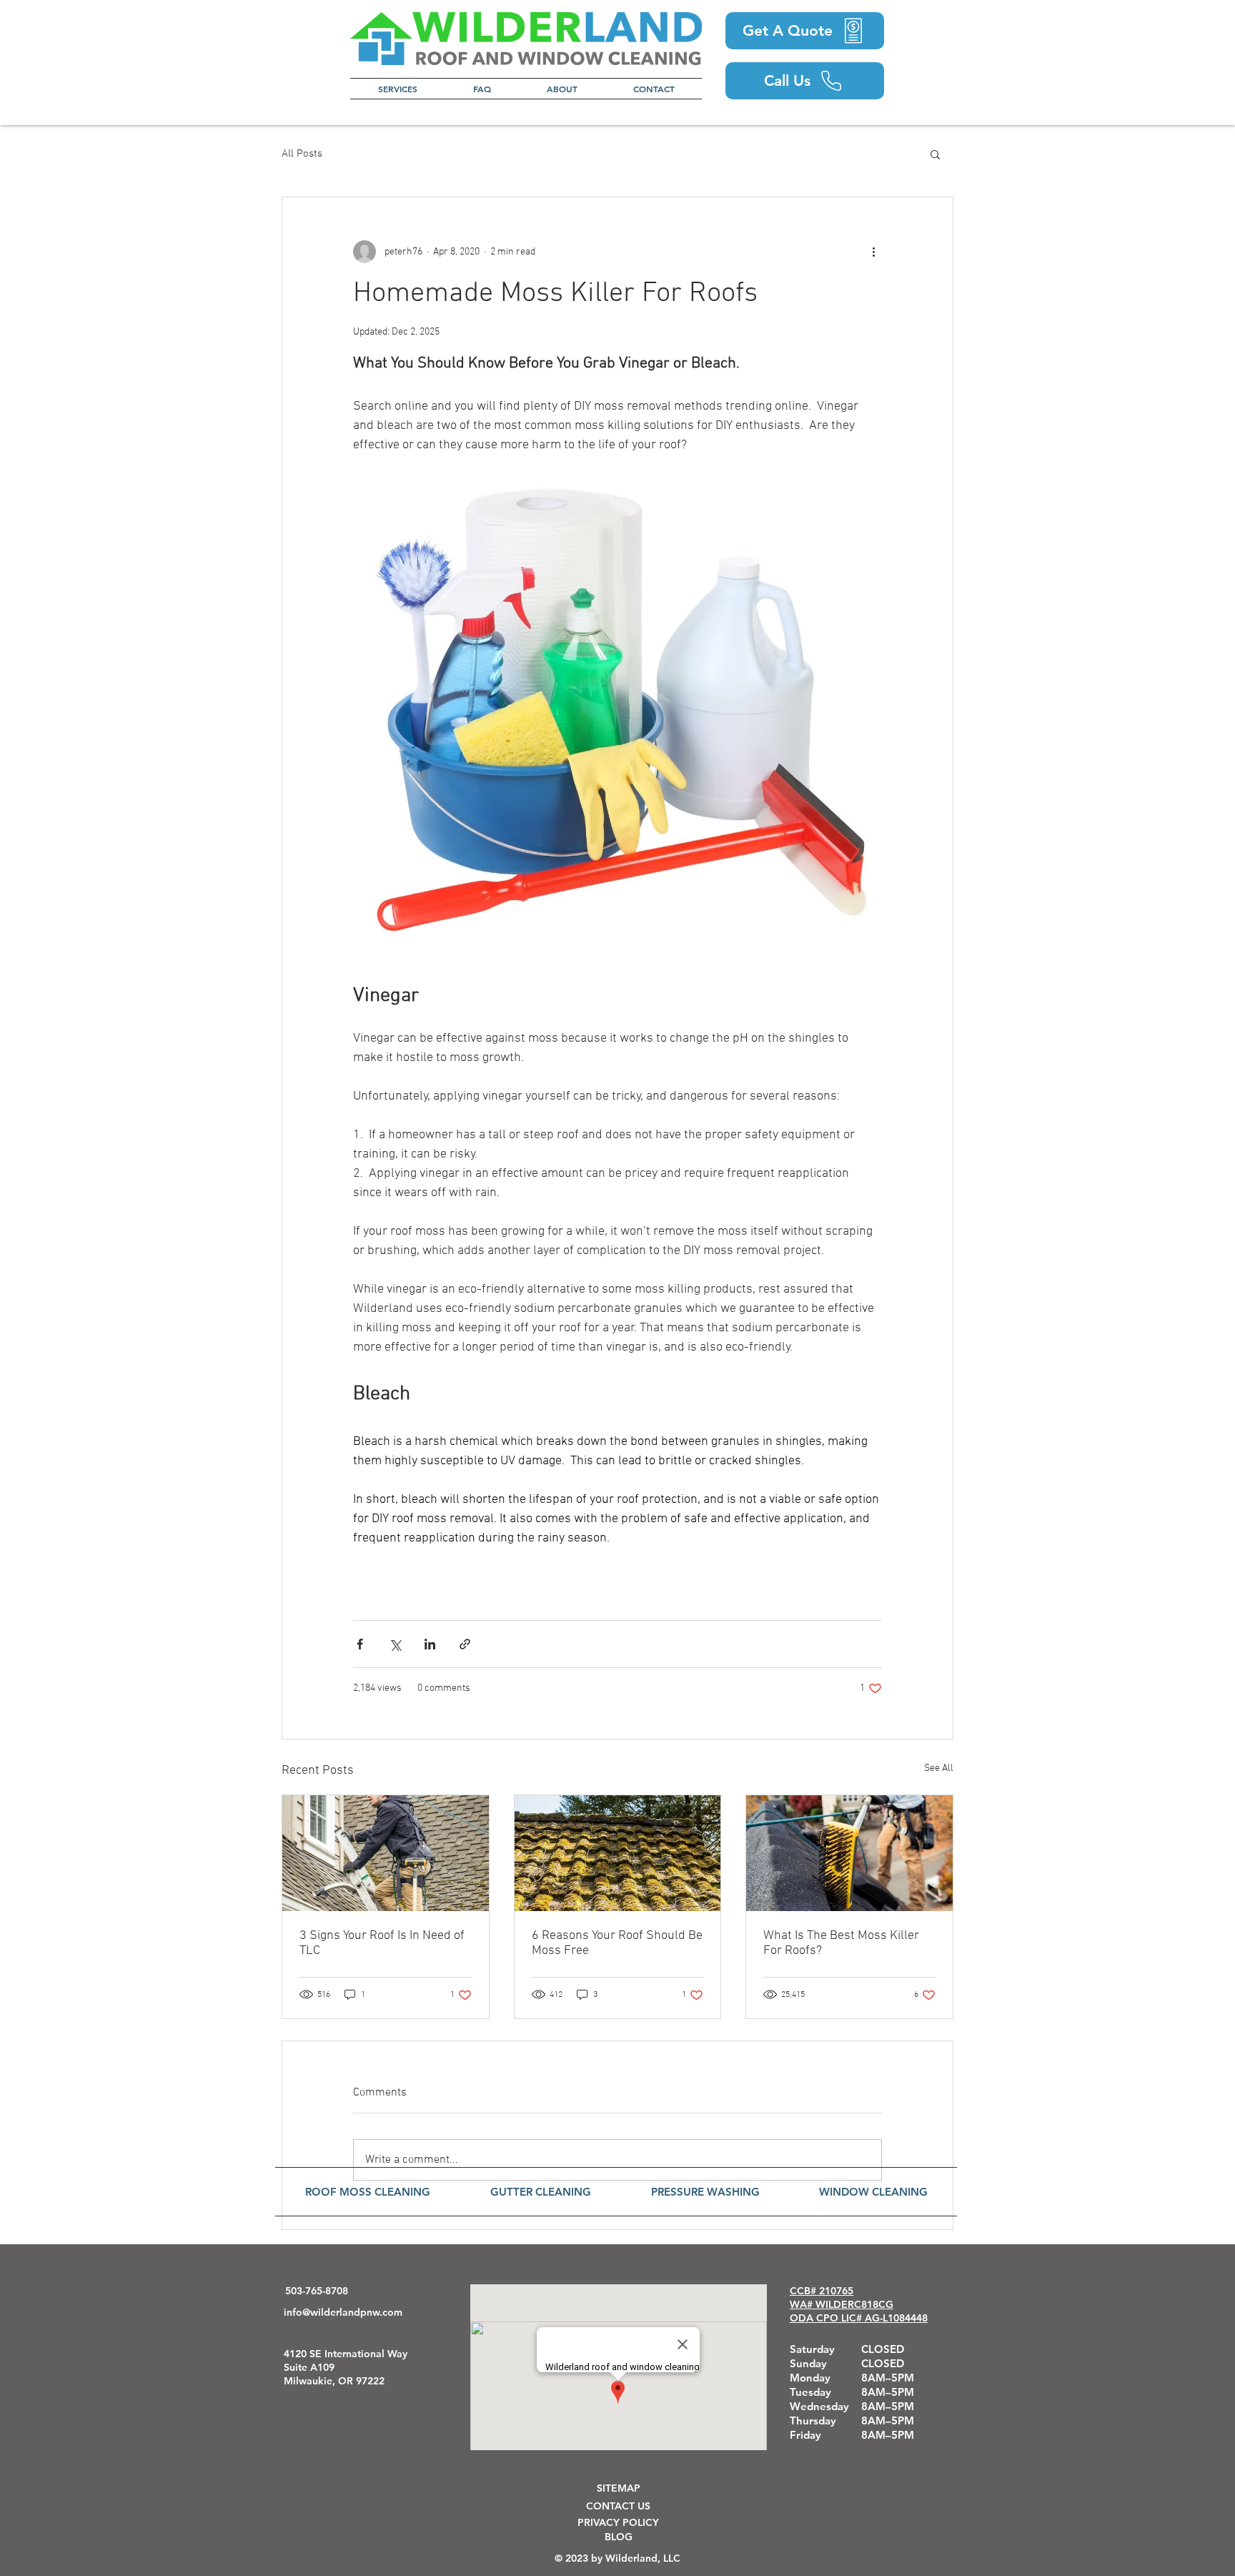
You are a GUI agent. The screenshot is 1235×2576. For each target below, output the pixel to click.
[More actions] (873, 252)
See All (939, 1768)
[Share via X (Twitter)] (395, 1644)
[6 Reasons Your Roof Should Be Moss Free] (618, 1853)
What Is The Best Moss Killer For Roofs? (841, 1943)
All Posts (302, 154)
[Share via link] (465, 1644)
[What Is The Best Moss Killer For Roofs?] (849, 1853)
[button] (398, 89)
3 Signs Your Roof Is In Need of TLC (382, 1943)
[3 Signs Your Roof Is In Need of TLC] (386, 1853)
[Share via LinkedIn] (430, 1644)
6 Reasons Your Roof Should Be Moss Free (617, 1943)
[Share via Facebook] (360, 1644)
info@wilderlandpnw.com (343, 2312)
